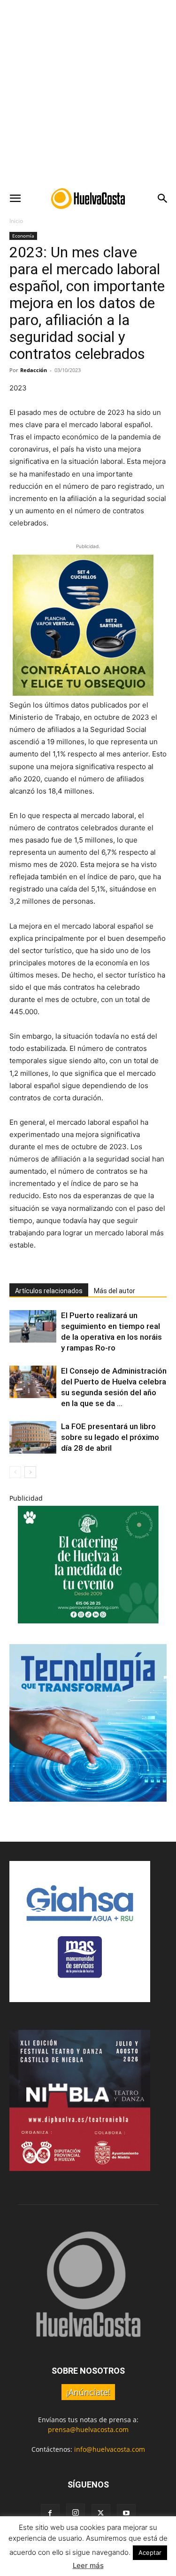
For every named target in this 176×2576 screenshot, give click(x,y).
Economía (23, 236)
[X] (101, 2513)
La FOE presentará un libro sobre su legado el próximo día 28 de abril (110, 1437)
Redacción (34, 370)
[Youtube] (126, 2513)
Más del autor (115, 1291)
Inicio (16, 221)
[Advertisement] (88, 93)
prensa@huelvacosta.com (88, 2429)
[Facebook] (50, 2513)
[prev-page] (15, 1472)
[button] (15, 199)
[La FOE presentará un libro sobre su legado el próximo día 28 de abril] (33, 1437)
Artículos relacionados (49, 1291)
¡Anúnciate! (88, 2392)
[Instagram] (76, 2513)
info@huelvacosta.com (110, 2449)
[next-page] (30, 1472)
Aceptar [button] (150, 2552)
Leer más (88, 2565)
